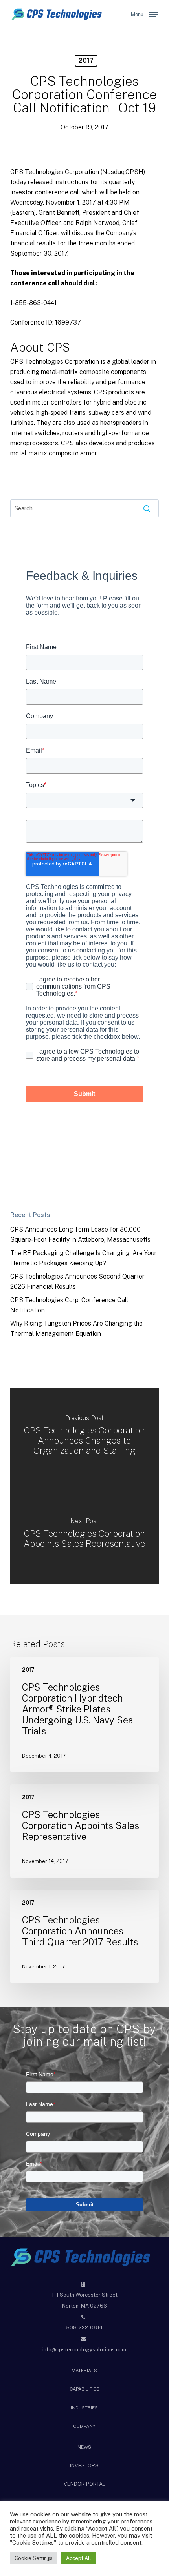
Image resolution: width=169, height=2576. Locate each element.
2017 (86, 61)
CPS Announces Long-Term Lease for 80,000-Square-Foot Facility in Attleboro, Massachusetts (80, 1234)
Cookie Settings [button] (34, 2558)
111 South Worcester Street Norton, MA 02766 (84, 2300)
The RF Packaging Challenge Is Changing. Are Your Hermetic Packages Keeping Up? (84, 1258)
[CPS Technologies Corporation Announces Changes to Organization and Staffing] (84, 1437)
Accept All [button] (79, 2558)
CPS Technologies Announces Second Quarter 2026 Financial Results (77, 1282)
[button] (144, 14)
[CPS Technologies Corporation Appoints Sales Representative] (84, 1535)
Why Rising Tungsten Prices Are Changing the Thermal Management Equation (76, 1329)
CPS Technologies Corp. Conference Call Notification (69, 1305)
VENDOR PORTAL (84, 2484)
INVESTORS (84, 2466)
